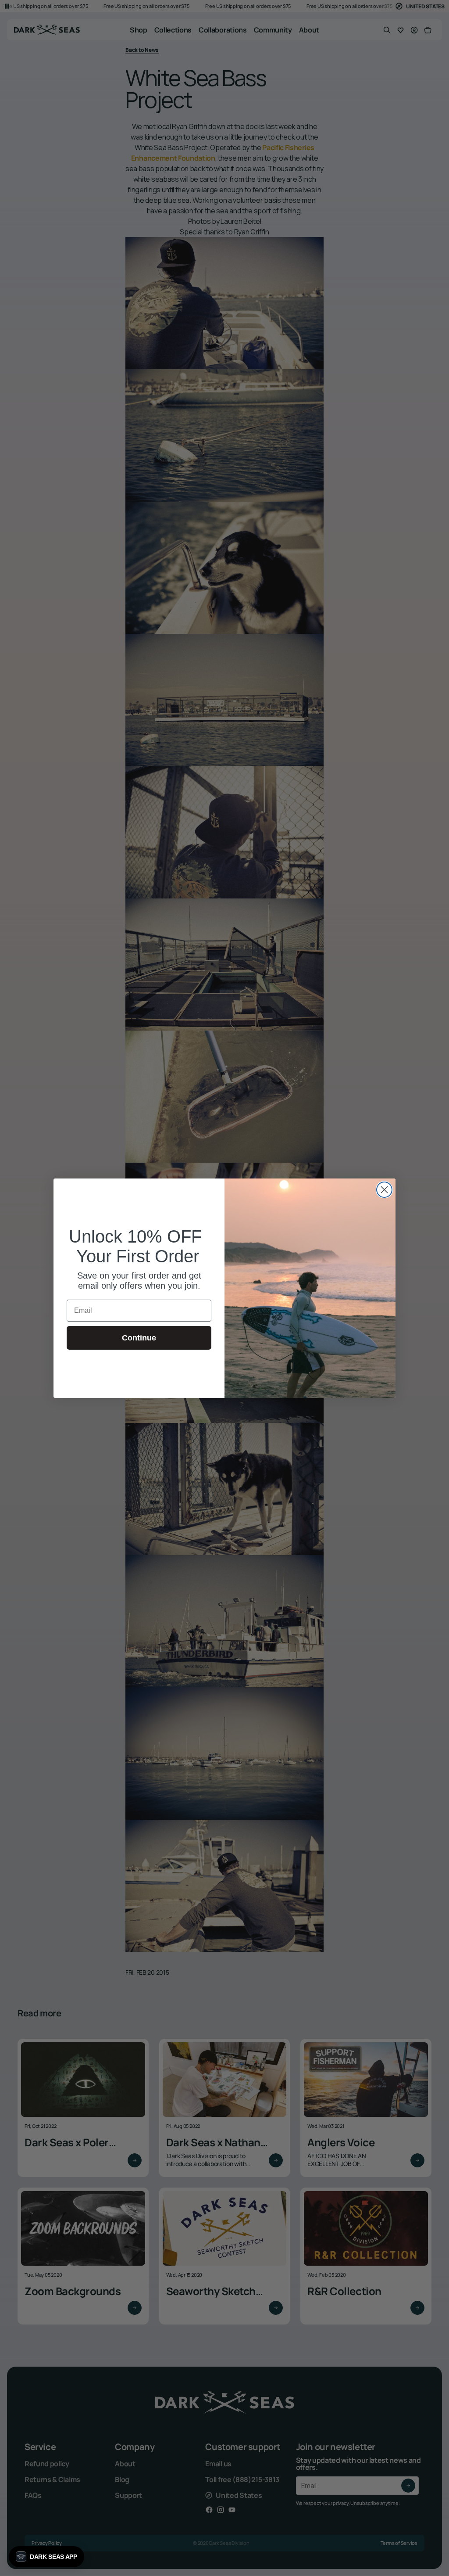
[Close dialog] (384, 1190)
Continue (139, 1338)
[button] (46, 2557)
